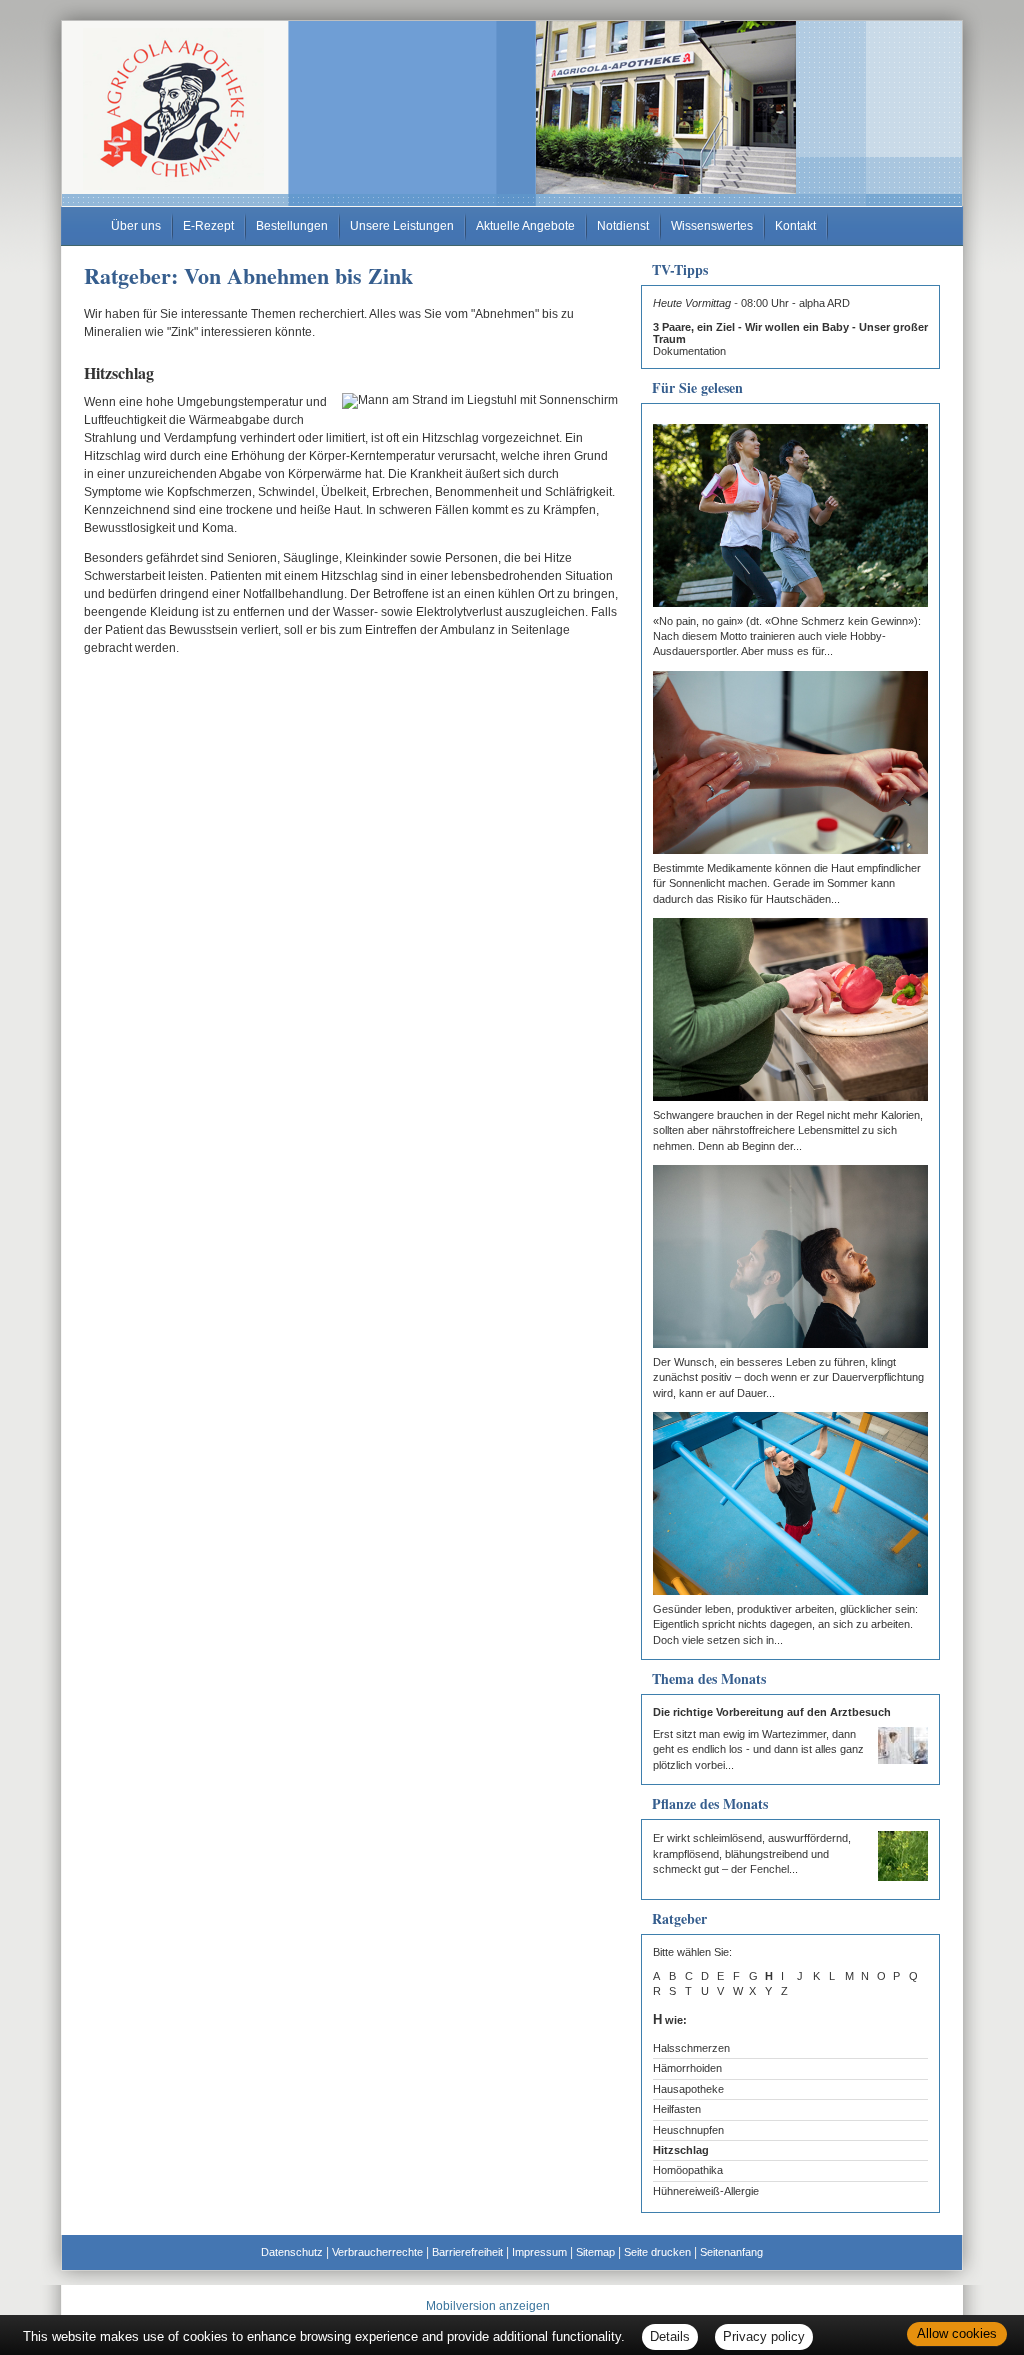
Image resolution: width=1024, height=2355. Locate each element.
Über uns (136, 226)
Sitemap (595, 2252)
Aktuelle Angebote (525, 226)
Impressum (539, 2252)
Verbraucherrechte (377, 2252)
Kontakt (795, 226)
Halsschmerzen (691, 2048)
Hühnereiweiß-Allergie (706, 2191)
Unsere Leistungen (402, 226)
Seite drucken (657, 2252)
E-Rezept (208, 226)
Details (670, 2336)
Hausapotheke (688, 2089)
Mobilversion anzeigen (488, 2306)
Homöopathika (688, 2170)
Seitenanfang (731, 2252)
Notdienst (623, 226)
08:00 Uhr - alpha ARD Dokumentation (790, 327)
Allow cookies (957, 2333)
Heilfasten (677, 2109)
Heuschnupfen (688, 2130)
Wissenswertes (712, 226)
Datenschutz (292, 2252)
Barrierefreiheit (467, 2252)
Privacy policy (764, 2336)
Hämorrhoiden (687, 2068)
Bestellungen (292, 226)
